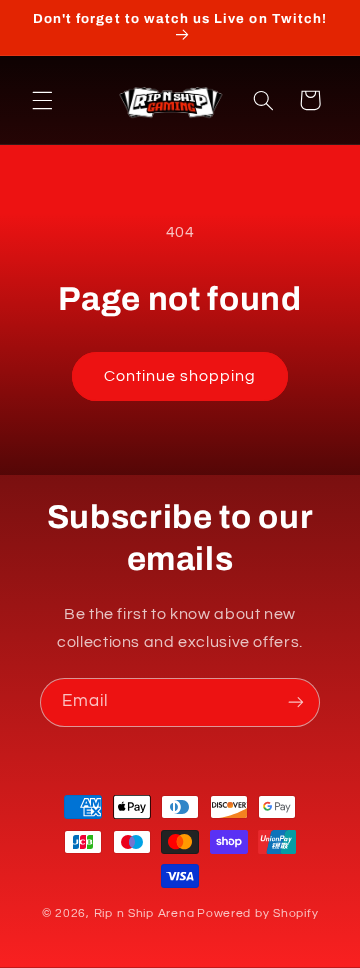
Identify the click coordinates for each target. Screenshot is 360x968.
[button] (42, 100)
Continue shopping (180, 376)
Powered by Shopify (257, 913)
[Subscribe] (296, 702)
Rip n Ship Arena (144, 913)
